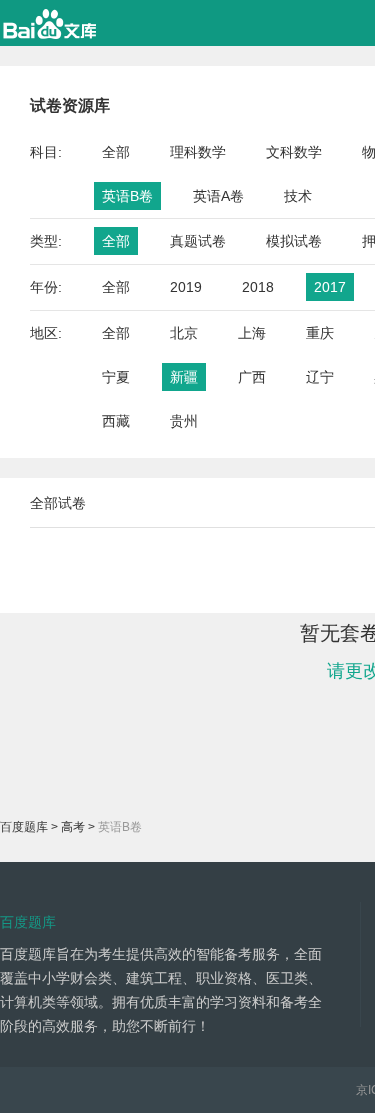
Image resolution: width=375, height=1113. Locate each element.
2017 (330, 287)
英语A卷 (218, 196)
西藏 (116, 421)
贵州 (184, 421)
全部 (116, 152)
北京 (184, 333)
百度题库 (24, 827)
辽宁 (320, 377)
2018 (258, 287)
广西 (252, 377)
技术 (298, 196)
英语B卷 (127, 196)
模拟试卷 (294, 241)
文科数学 (294, 152)
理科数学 (198, 152)
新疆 (184, 377)
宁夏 (116, 377)
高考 (73, 827)
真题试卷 (198, 241)
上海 (252, 333)
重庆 (320, 333)
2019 (186, 287)
